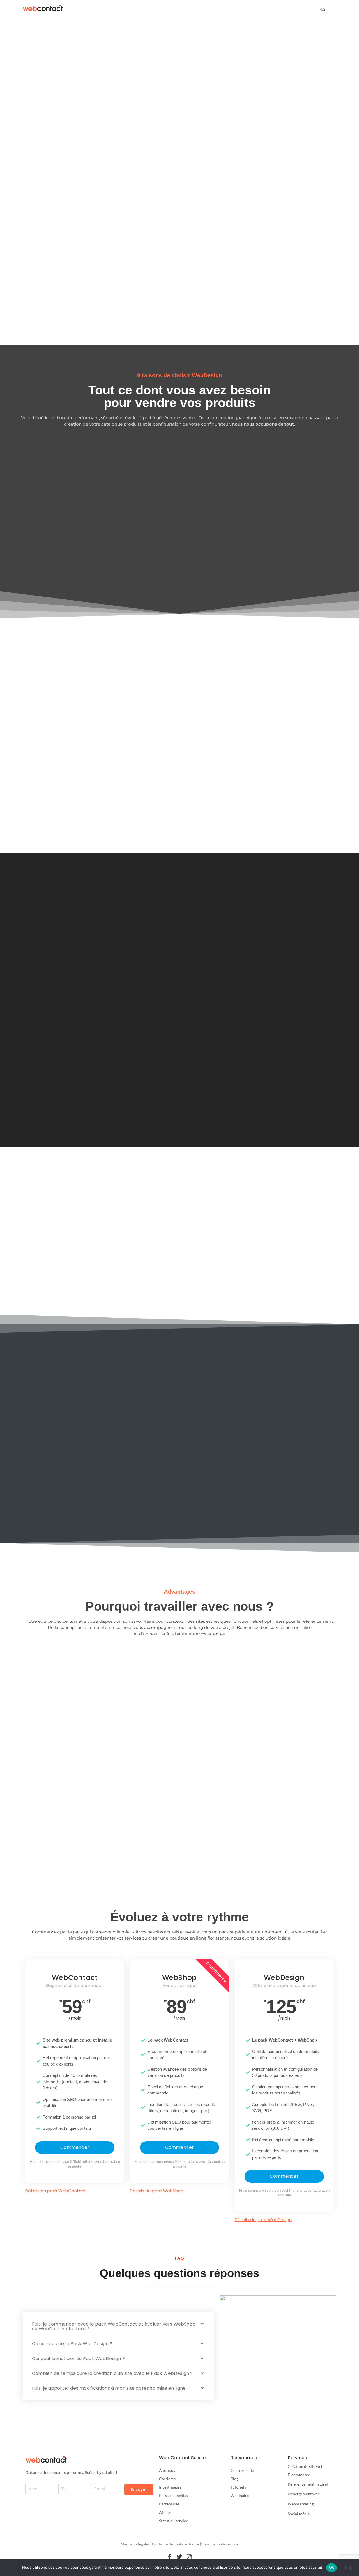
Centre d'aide (242, 2470)
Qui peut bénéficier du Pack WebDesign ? (78, 2358)
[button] (118, 2326)
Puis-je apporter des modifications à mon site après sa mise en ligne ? (111, 2388)
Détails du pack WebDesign (263, 2220)
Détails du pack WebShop (157, 2191)
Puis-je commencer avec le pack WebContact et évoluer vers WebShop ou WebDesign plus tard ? (114, 2326)
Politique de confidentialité (175, 2544)
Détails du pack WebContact (56, 2191)
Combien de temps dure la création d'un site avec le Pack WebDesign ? (112, 2373)
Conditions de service (220, 2544)
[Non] (350, 2567)
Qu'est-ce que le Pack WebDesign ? (72, 2344)
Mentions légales (135, 2544)
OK (332, 2567)
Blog (234, 2479)
